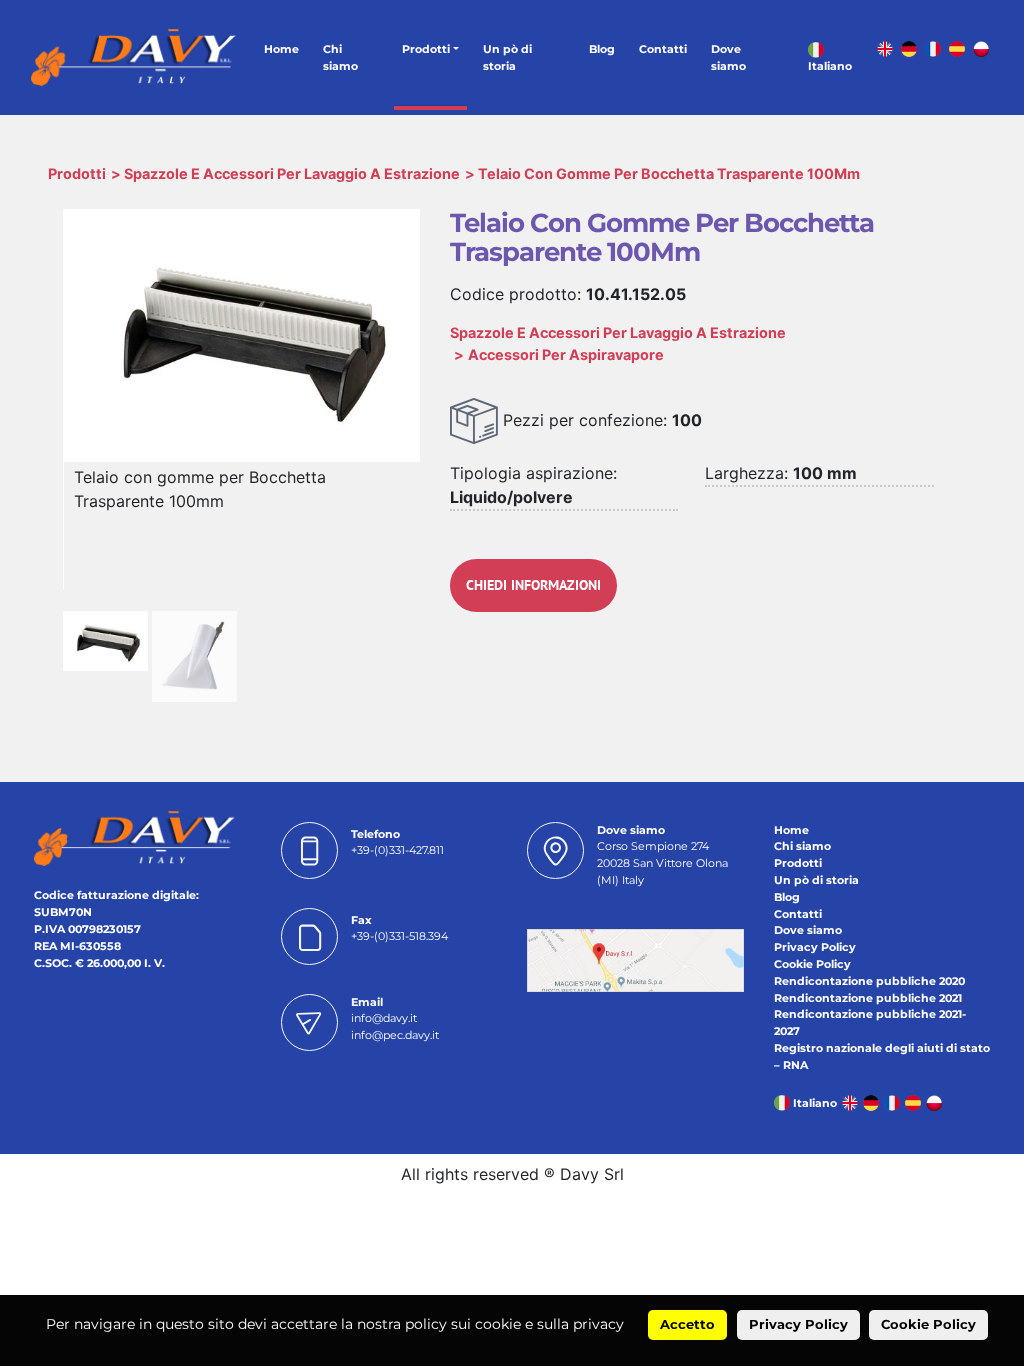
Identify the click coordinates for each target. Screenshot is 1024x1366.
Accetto (687, 1324)
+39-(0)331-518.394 (399, 936)
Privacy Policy (815, 947)
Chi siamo (340, 57)
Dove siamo (728, 57)
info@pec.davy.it (395, 1035)
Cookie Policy (812, 964)
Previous (38, 363)
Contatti (663, 49)
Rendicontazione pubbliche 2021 (868, 998)
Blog (602, 49)
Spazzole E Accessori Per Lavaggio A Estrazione (292, 173)
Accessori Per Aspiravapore (566, 354)
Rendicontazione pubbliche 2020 (869, 981)
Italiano (830, 66)
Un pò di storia (507, 57)
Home (281, 49)
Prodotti (426, 49)
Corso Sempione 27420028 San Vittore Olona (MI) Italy (662, 863)
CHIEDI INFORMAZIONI (533, 585)
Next (445, 363)
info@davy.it (384, 1018)
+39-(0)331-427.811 (397, 850)
